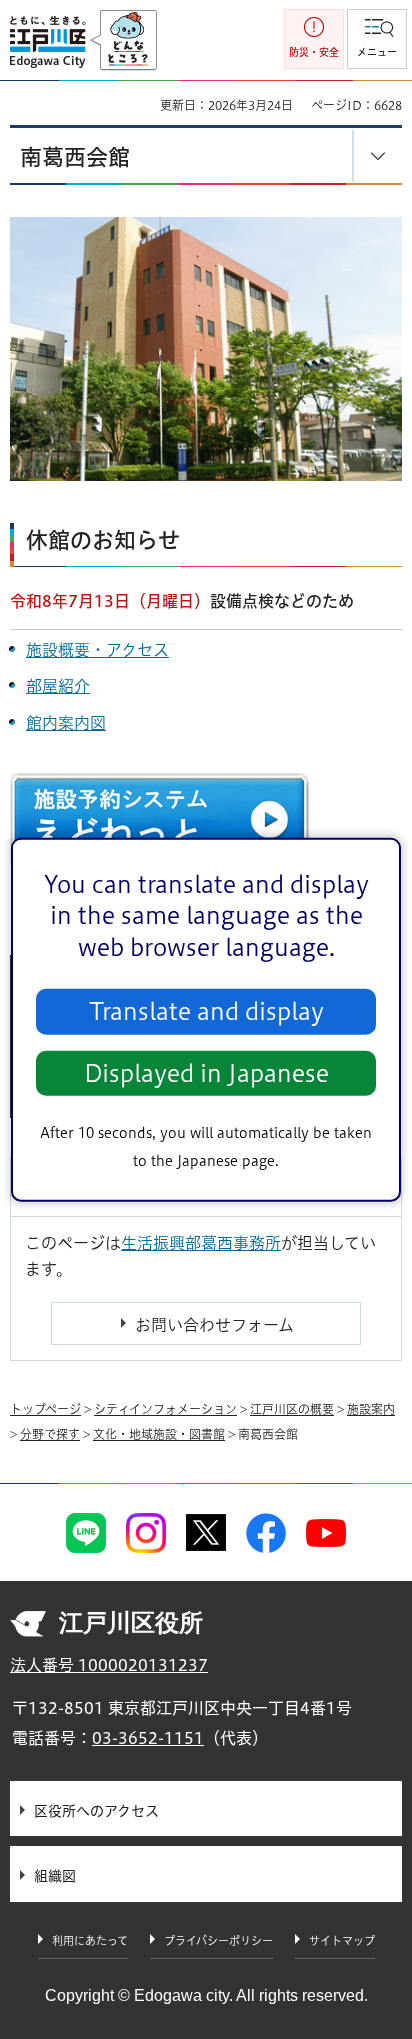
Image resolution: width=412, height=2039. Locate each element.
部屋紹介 (58, 686)
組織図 (55, 1876)
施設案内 (371, 1409)
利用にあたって (90, 1940)
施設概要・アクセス (97, 650)
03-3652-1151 (148, 1738)
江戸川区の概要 (292, 1409)
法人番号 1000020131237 (109, 1665)
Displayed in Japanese (206, 1073)
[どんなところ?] (123, 41)
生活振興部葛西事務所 (201, 1243)
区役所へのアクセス (96, 1811)
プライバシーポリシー (218, 1940)
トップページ (45, 1409)
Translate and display (206, 1011)
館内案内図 (66, 723)
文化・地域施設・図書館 (159, 1434)
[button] (377, 39)
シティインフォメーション (165, 1409)
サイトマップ (342, 1940)
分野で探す (50, 1434)
